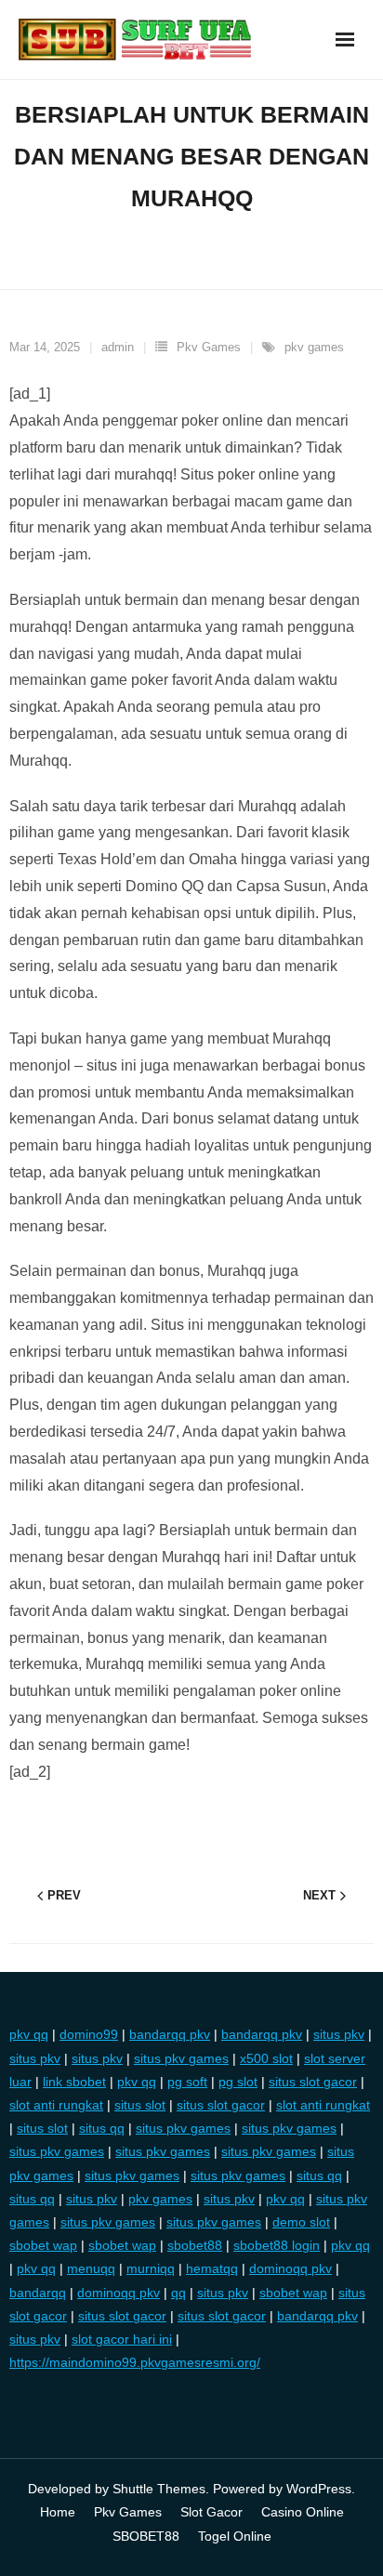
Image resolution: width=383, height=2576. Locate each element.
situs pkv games (181, 2058)
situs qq (102, 2128)
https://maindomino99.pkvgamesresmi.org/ (135, 2362)
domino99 (89, 2034)
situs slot (140, 2105)
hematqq (212, 2268)
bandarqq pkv (170, 2034)
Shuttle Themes (159, 2489)
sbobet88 (195, 2245)
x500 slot (266, 2058)
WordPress (319, 2489)
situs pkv (339, 2034)
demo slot (301, 2222)
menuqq (91, 2268)
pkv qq (29, 2034)
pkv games (314, 347)
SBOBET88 (146, 2536)
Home (58, 2512)
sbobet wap (43, 2245)
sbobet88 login (277, 2245)
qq (178, 2293)
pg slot (238, 2082)
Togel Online (235, 2536)
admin (118, 347)
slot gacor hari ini (122, 2339)
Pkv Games (209, 347)
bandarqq (38, 2293)
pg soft (187, 2082)
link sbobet (74, 2082)
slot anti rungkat (56, 2105)
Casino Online (303, 2512)
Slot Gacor (211, 2512)
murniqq (151, 2268)
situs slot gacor (313, 2082)
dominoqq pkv (291, 2268)
